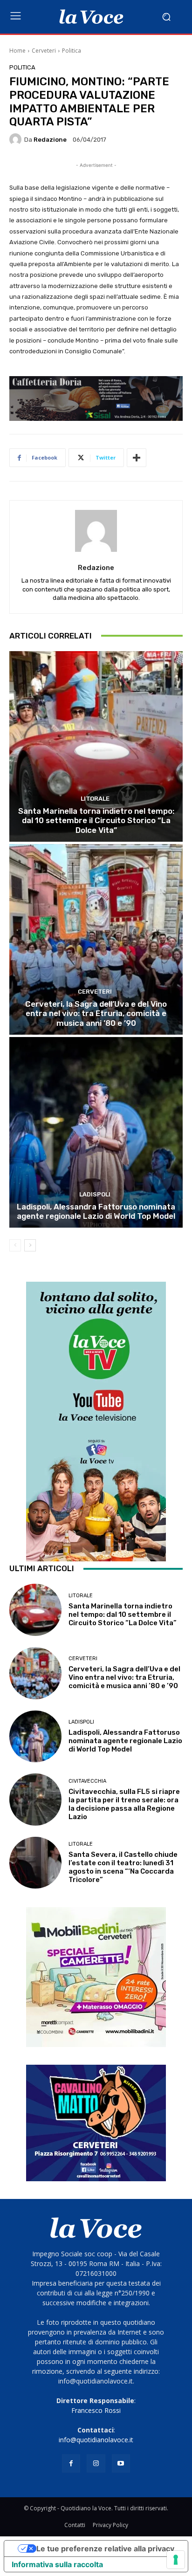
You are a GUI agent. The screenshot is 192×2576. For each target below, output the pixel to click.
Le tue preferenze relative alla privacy (105, 2549)
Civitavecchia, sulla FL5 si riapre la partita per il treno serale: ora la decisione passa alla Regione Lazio (124, 1804)
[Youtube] (121, 2463)
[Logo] (91, 17)
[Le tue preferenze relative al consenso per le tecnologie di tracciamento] (176, 2560)
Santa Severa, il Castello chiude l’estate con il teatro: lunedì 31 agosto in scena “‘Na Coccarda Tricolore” (123, 1867)
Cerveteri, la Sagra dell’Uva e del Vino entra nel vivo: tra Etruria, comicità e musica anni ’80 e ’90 (96, 1013)
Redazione (50, 140)
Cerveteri (44, 51)
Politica (72, 51)
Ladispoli (95, 1194)
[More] (137, 458)
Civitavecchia (87, 1781)
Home (17, 51)
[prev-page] (15, 1245)
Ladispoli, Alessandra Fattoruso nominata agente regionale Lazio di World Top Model (96, 1211)
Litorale (95, 799)
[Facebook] (71, 2463)
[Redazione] (17, 139)
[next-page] (30, 1245)
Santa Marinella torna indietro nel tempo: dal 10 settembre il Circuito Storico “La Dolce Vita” (96, 821)
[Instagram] (96, 2463)
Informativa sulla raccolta (57, 2564)
